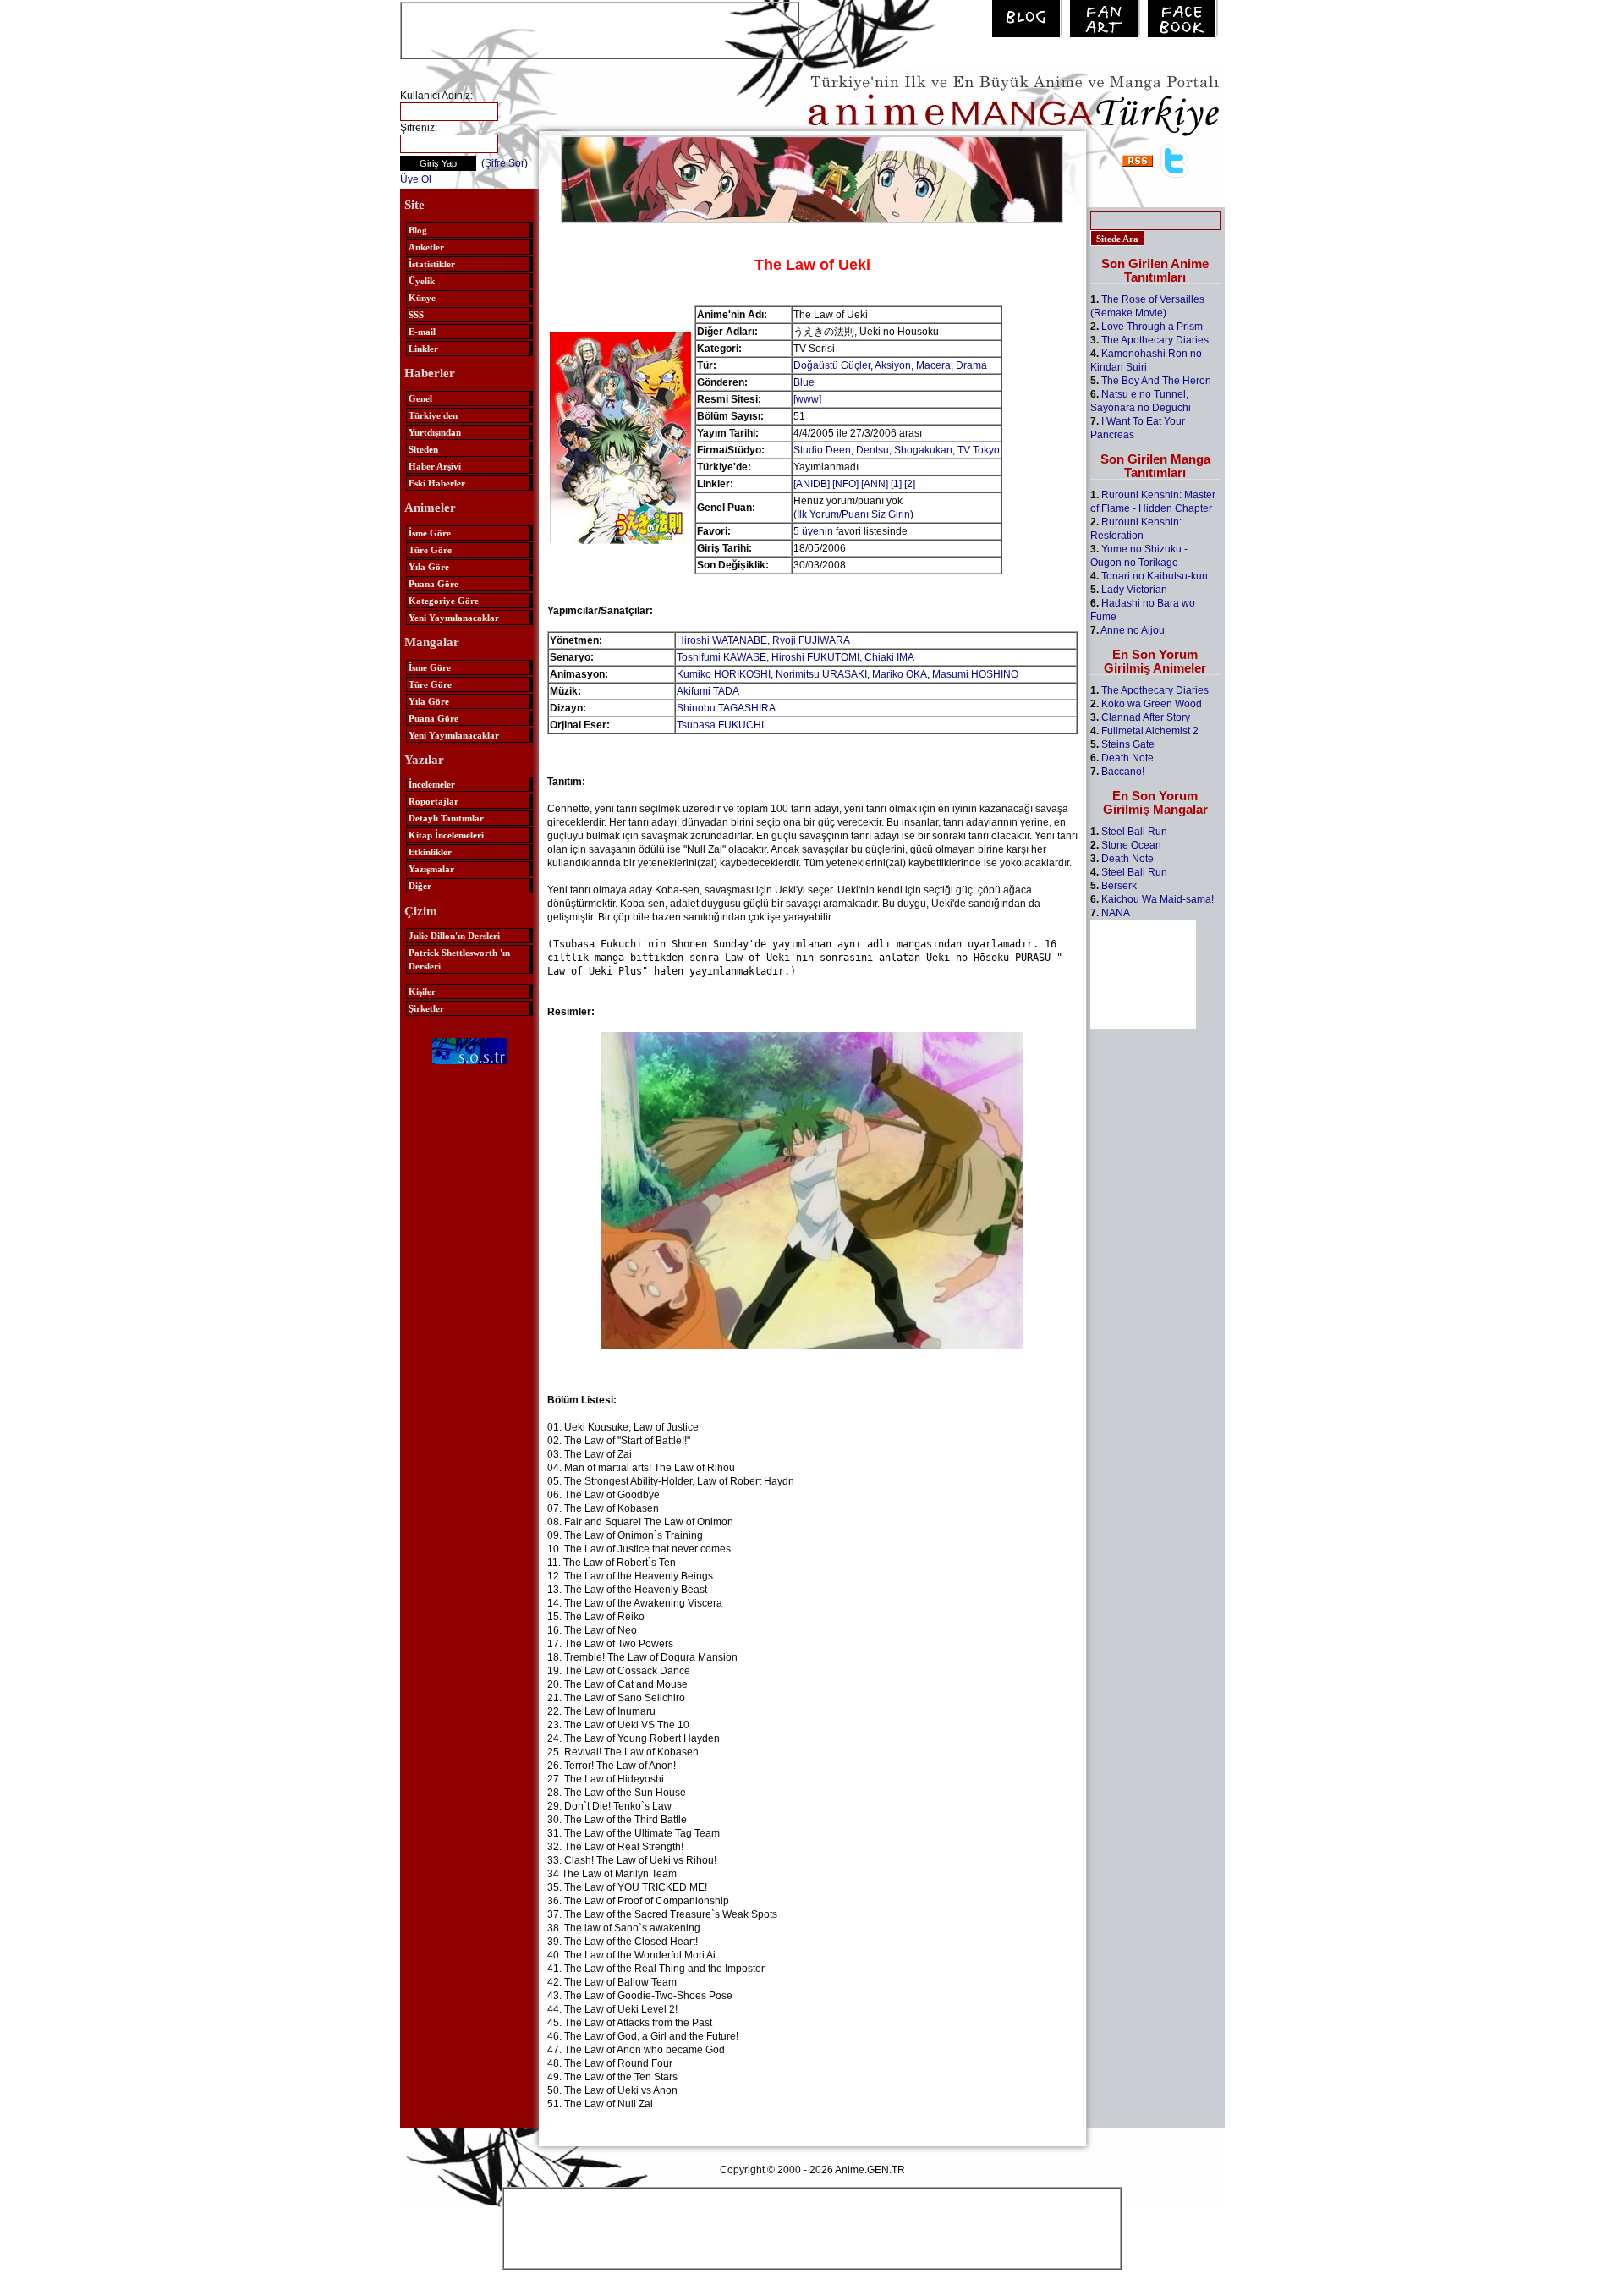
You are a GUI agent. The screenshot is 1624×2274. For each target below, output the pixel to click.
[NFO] (845, 484)
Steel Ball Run (1134, 832)
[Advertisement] (600, 29)
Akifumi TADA (708, 691)
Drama (971, 365)
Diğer (420, 886)
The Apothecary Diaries (1155, 340)
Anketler (426, 247)
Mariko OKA (900, 674)
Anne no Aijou (1133, 630)
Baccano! (1123, 772)
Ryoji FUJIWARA (811, 640)
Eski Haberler (437, 483)
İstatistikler (432, 264)
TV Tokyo (979, 450)
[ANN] (875, 484)
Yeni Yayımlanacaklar (454, 618)
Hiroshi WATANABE (722, 640)
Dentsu (872, 450)
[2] (910, 484)
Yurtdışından (435, 432)
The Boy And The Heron (1156, 381)
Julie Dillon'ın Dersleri (454, 936)
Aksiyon (893, 365)
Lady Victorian (1134, 590)
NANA (1116, 913)
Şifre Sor (505, 163)
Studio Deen (822, 450)
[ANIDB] (812, 484)
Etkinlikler (430, 852)
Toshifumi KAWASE (721, 657)
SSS (416, 315)
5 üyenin (813, 531)
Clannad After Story (1146, 717)
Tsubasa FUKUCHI (720, 725)
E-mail (422, 332)
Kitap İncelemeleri (446, 835)
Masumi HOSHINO (975, 674)
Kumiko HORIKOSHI (724, 674)
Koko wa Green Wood (1152, 704)
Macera (933, 365)
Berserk (1119, 886)
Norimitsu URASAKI (821, 674)
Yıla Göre (429, 567)
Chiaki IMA (889, 657)
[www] (807, 399)
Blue (804, 382)
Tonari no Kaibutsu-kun (1155, 576)
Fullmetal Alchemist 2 (1150, 731)
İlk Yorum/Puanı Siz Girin (853, 514)
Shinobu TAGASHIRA (726, 708)
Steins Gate (1128, 744)
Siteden (423, 449)
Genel (420, 398)
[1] (896, 484)
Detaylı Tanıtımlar (446, 818)
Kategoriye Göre (444, 601)
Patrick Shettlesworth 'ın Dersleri (459, 959)
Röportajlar (433, 801)
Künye (422, 298)
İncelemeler (432, 784)
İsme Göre (430, 533)
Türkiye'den (433, 415)
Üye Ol (416, 179)
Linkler (423, 349)
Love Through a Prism (1152, 327)
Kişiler (422, 991)
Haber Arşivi (435, 466)
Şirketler (426, 1008)
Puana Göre (433, 584)
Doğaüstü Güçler (832, 365)
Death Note (1127, 758)
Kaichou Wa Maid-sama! (1158, 899)
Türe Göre (430, 550)
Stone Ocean (1131, 845)
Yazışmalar (431, 869)
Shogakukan (923, 450)
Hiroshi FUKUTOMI (815, 657)
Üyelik (422, 281)
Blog (418, 230)
